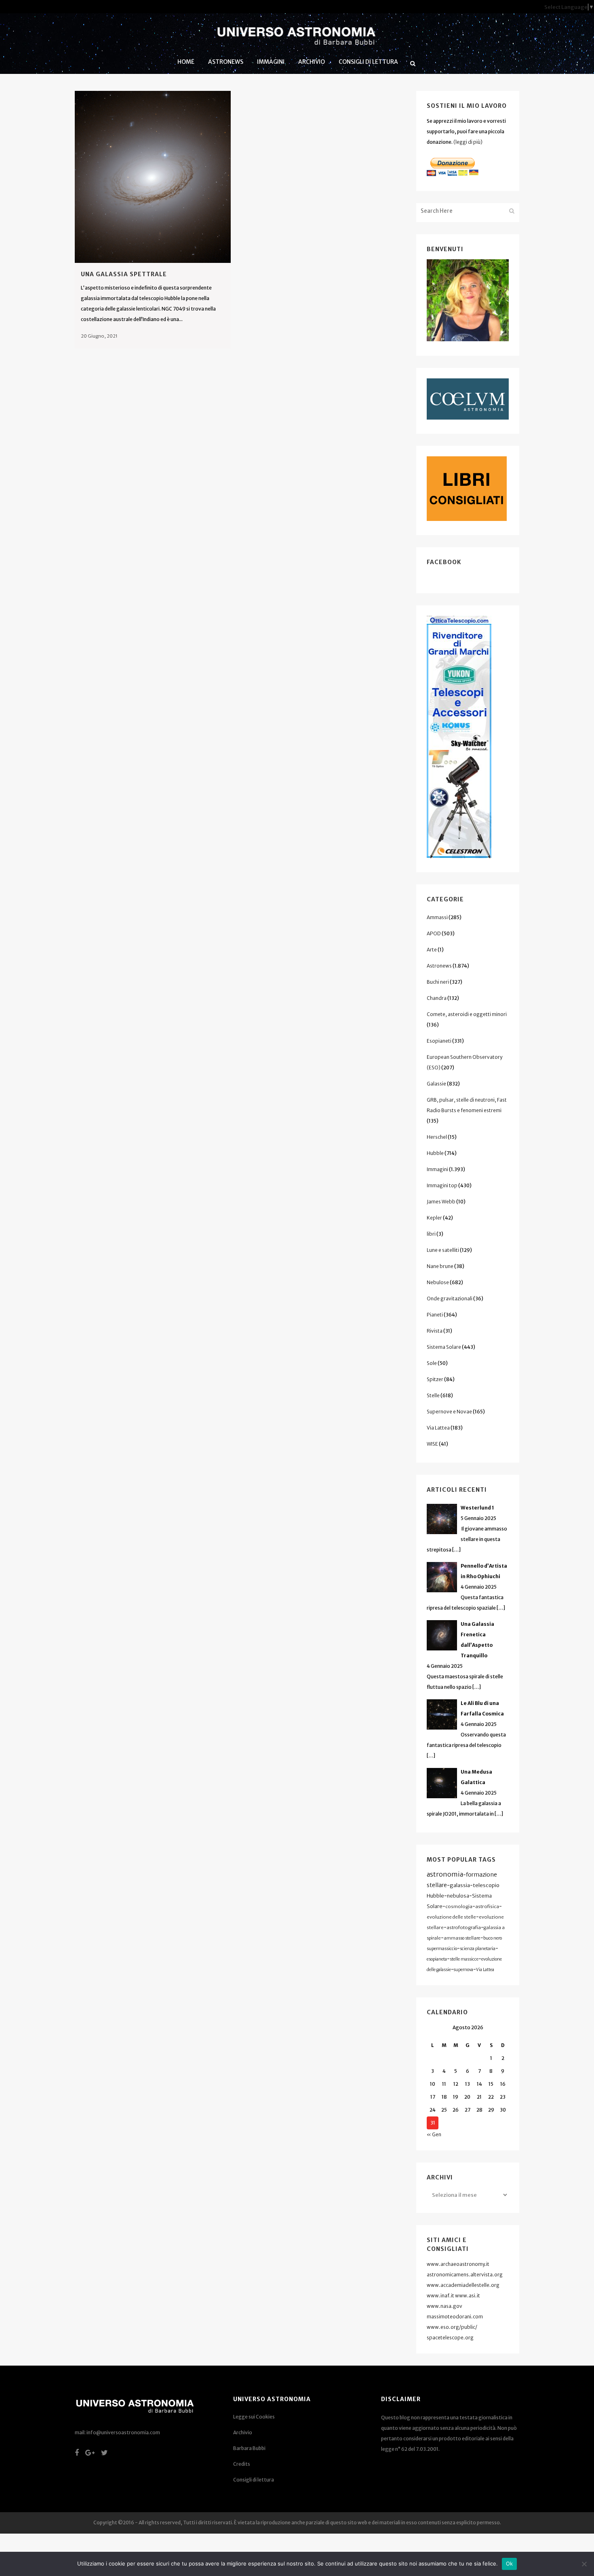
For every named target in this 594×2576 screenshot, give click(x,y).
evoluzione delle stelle (451, 1917)
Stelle (433, 1395)
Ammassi (437, 917)
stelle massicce (464, 1959)
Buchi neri (438, 982)
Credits (242, 2464)
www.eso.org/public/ (452, 2327)
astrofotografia (464, 1927)
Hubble (435, 1153)
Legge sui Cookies (254, 2417)
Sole (432, 1363)
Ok (510, 2563)
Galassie (436, 1084)
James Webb (441, 1202)
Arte (432, 950)
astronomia (445, 1874)
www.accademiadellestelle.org (463, 2285)
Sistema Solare (444, 1347)
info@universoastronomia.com (123, 2432)
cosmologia (459, 1906)
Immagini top (442, 1185)
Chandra (437, 998)
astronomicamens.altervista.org (465, 2275)
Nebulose (438, 1282)
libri (431, 1234)
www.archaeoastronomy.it (458, 2264)
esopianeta (437, 1959)
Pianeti (435, 1315)
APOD (434, 933)
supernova (463, 1970)
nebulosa (458, 1896)
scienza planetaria (478, 1949)
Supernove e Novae (449, 1412)
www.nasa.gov (444, 2306)
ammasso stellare (462, 1938)
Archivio (243, 2432)
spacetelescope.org (450, 2338)
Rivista (435, 1331)
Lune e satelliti (443, 1250)
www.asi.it (468, 2296)
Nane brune (440, 1266)
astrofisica (487, 1906)
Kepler (434, 1218)
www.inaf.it (440, 2296)
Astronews (439, 966)
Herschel (437, 1137)
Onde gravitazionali (450, 1298)
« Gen (434, 2134)
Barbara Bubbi (249, 2448)
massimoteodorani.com (455, 2317)
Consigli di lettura (254, 2480)
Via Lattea (438, 1428)
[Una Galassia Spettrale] (153, 177)
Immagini (437, 1169)
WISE (432, 1444)
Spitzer (435, 1379)
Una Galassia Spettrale (124, 274)
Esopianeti (439, 1041)
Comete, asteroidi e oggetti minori (467, 1014)
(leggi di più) (468, 142)
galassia (460, 1885)
